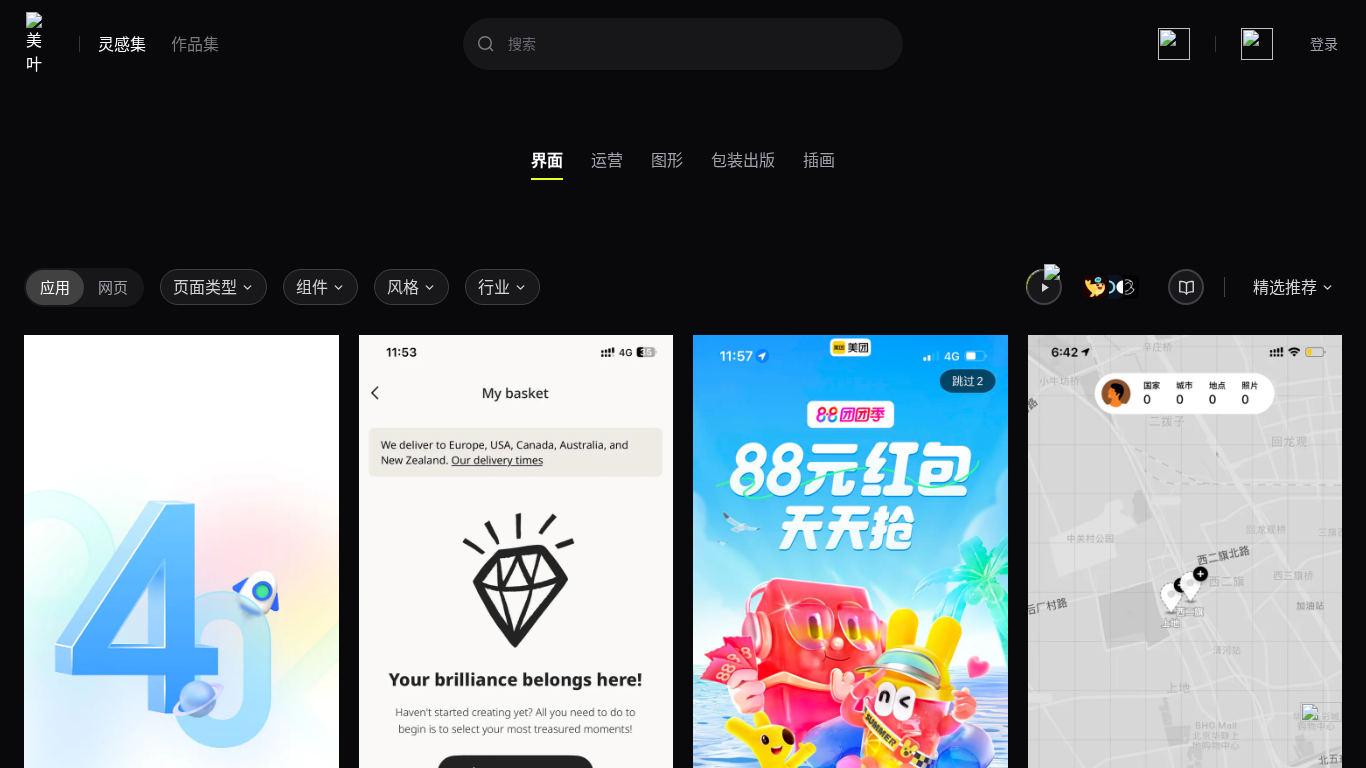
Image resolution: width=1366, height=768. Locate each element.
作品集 (195, 44)
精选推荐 (1285, 287)
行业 (494, 287)
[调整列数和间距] (1174, 44)
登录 (1324, 43)
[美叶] (38, 44)
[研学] (1186, 287)
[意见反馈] (1321, 723)
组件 (312, 287)
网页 (113, 287)
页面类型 (205, 287)
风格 (403, 287)
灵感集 (122, 44)
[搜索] (486, 44)
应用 (55, 287)
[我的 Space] (1257, 44)
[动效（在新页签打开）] (1044, 287)
